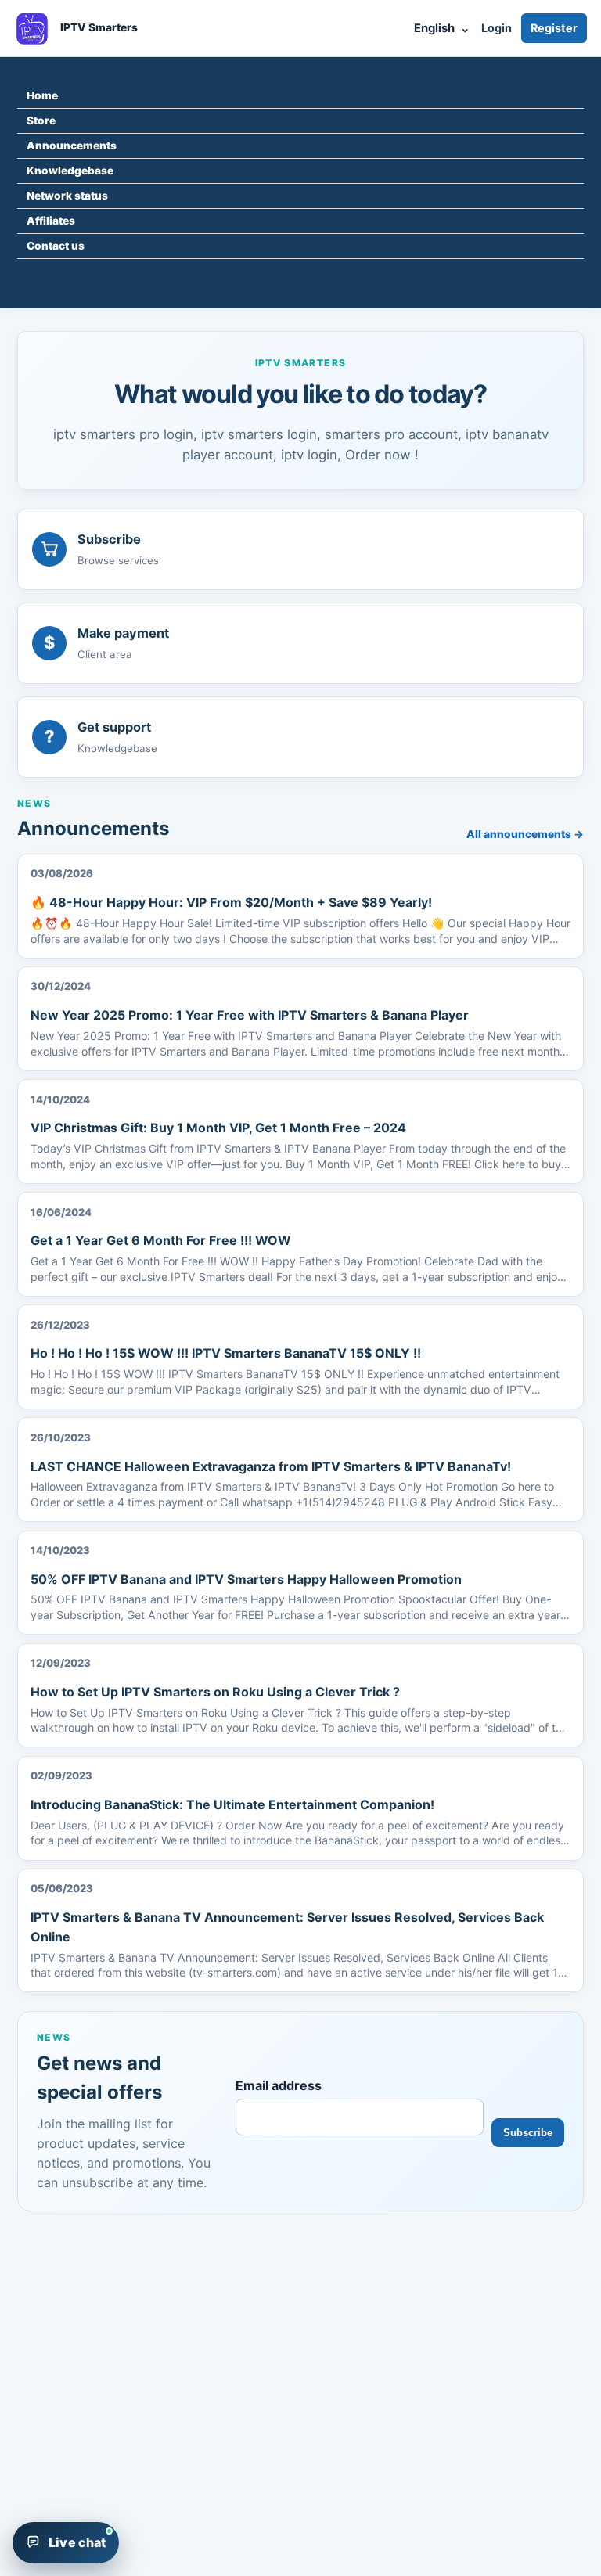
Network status (67, 196)
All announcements (525, 834)
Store (41, 121)
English (442, 28)
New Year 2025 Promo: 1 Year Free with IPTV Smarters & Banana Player (250, 1015)
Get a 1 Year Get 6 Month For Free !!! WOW (161, 1240)
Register (554, 28)
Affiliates (51, 221)
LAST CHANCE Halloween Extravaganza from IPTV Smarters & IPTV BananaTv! (271, 1466)
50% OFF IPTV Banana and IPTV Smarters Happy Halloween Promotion (246, 1579)
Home (42, 95)
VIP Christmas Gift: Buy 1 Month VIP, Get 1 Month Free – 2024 (218, 1128)
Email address (279, 2085)
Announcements (72, 146)
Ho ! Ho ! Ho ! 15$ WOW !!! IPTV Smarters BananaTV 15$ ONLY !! (226, 1353)
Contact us (56, 246)
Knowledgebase (70, 171)
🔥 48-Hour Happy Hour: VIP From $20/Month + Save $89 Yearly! (231, 902)
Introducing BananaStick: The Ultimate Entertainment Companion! (232, 1804)
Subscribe (528, 2133)
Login (497, 28)
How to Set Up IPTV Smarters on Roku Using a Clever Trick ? (215, 1692)
